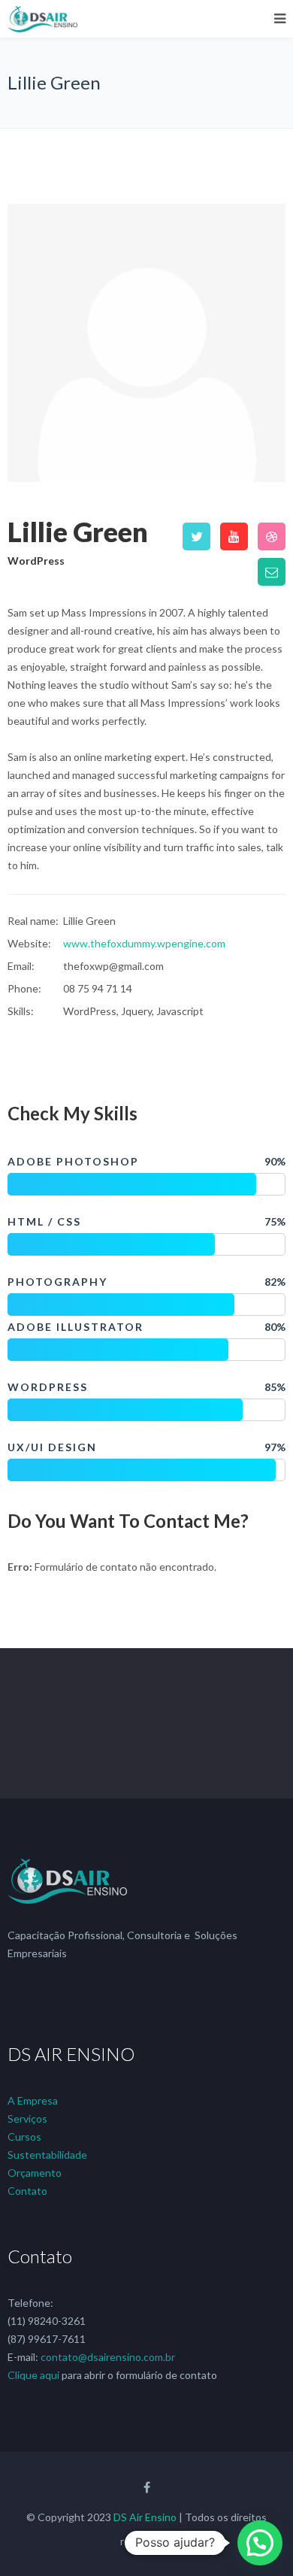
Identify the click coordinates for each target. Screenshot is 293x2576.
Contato (27, 2191)
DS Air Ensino (145, 2517)
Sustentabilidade (47, 2155)
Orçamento (35, 2173)
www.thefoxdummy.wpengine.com (144, 943)
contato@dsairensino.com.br (108, 2357)
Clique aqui (33, 2375)
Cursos (24, 2137)
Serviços (27, 2118)
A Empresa (33, 2100)
